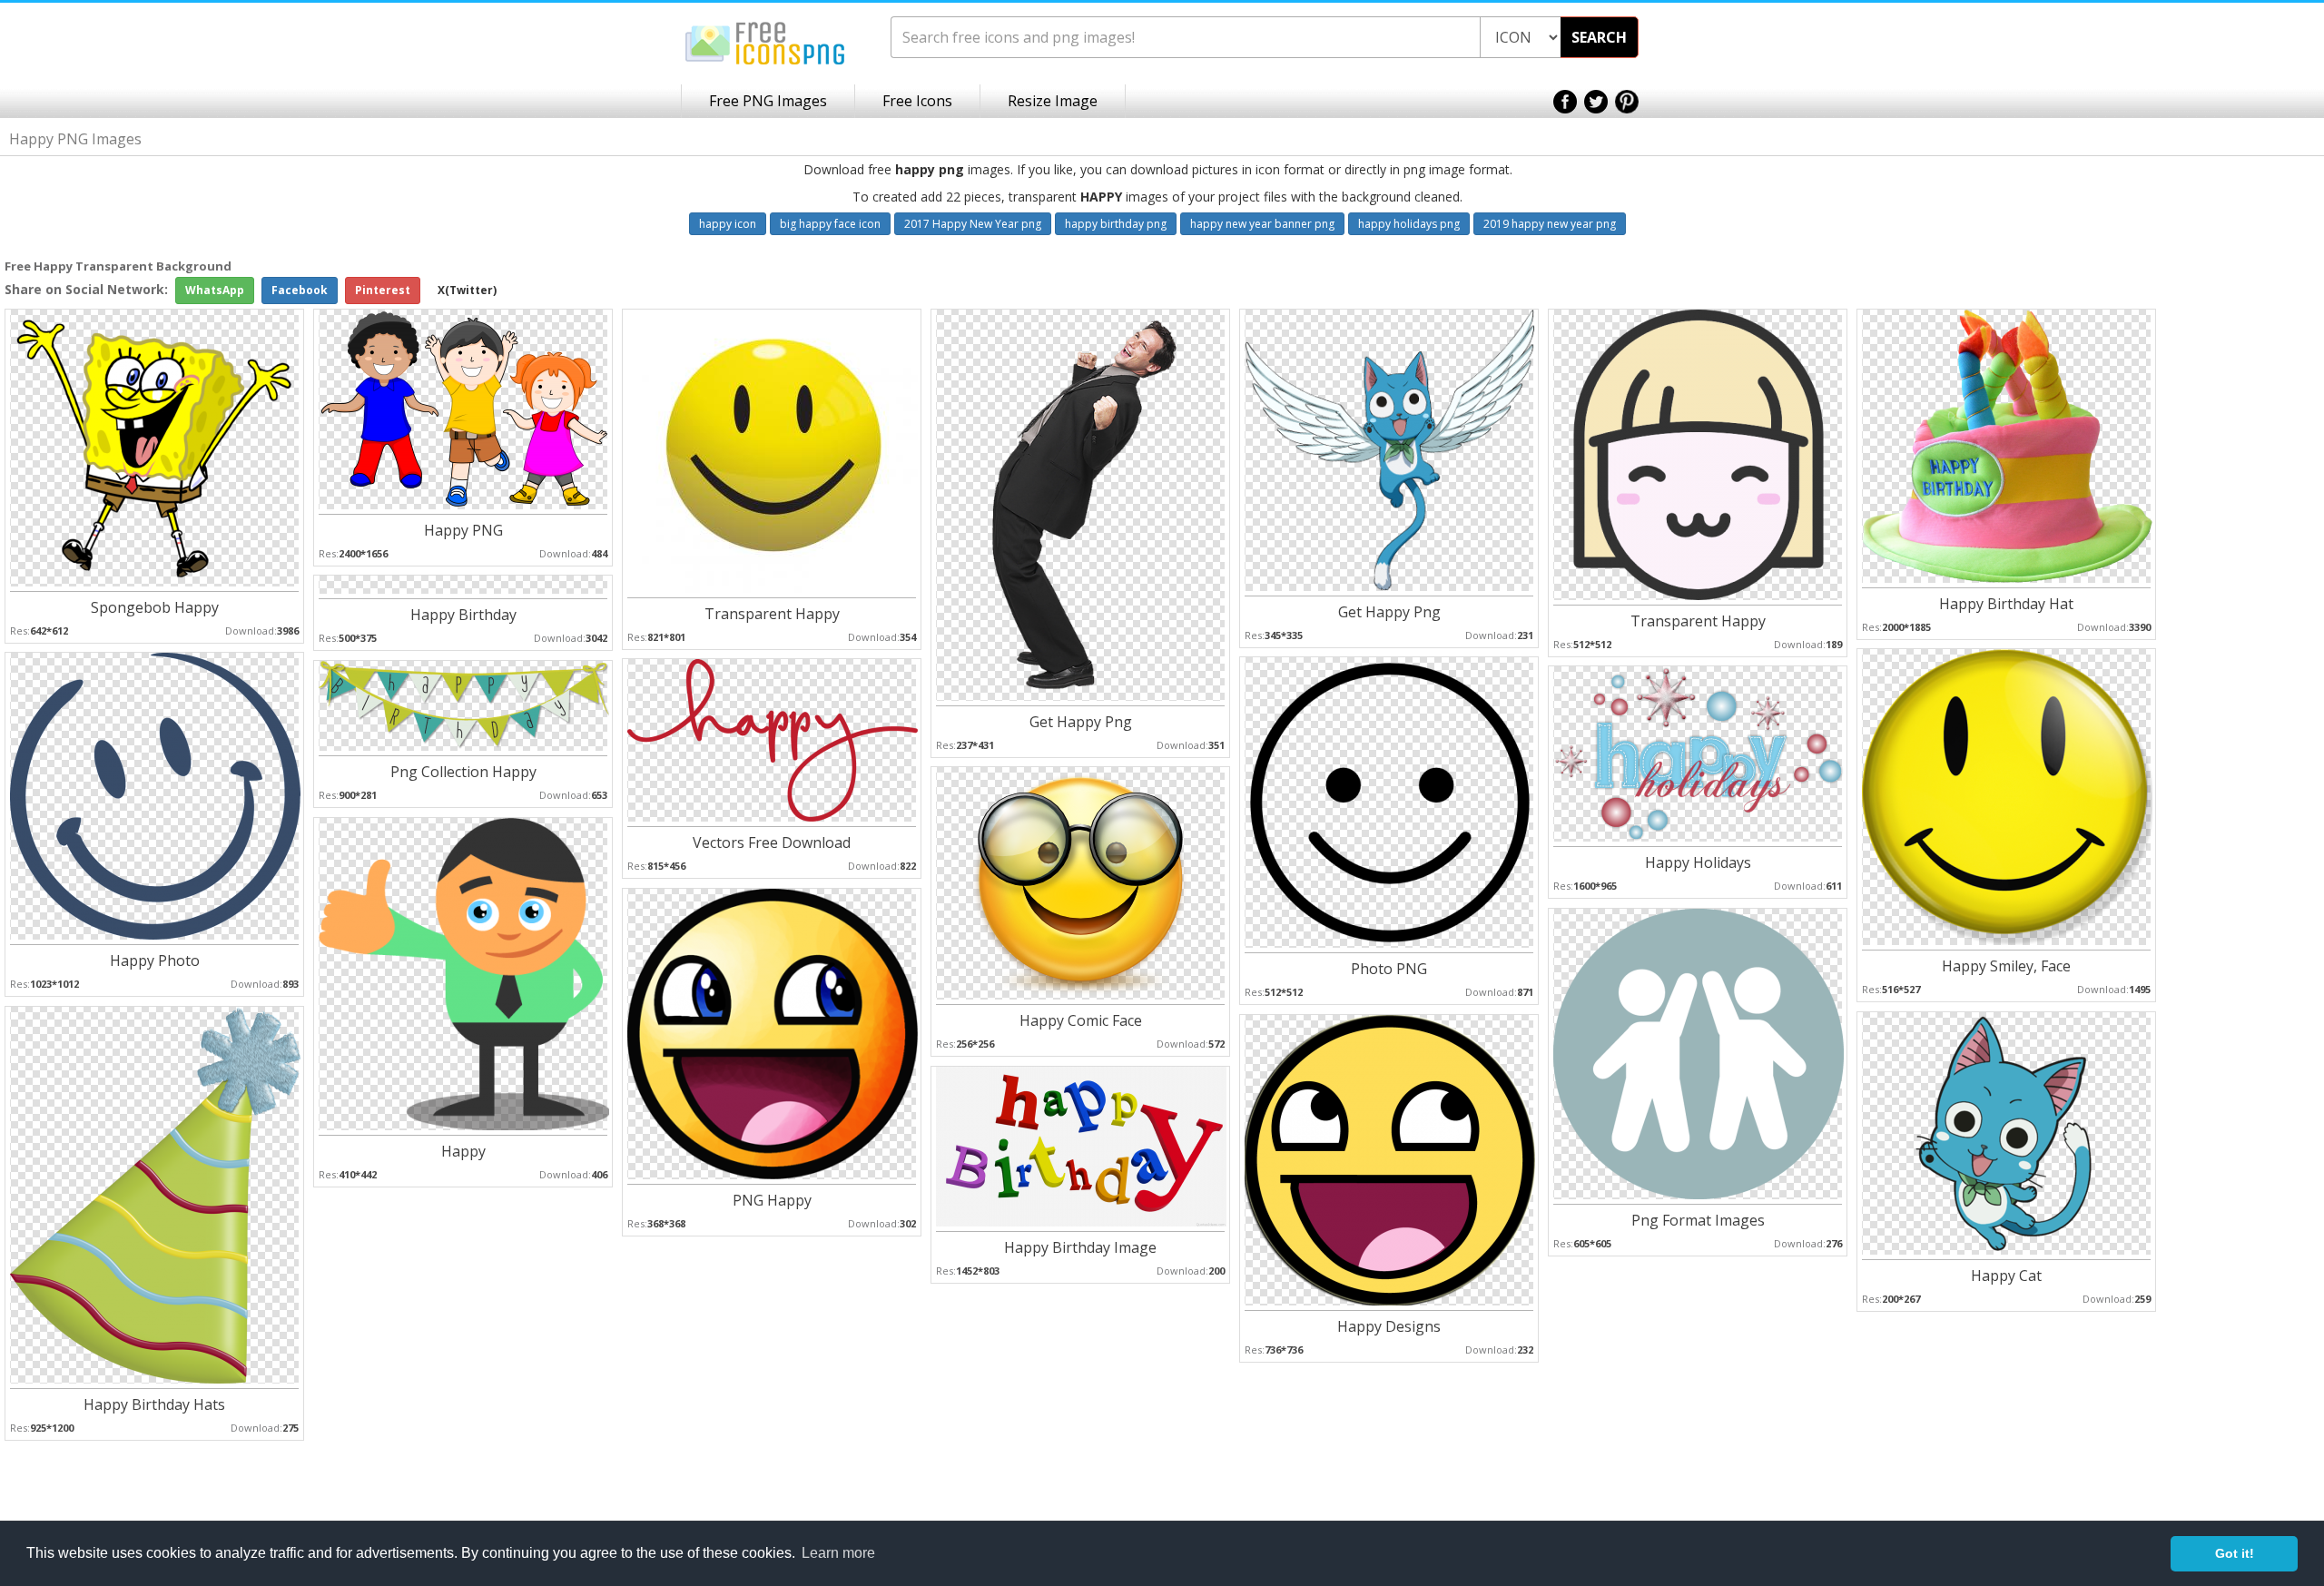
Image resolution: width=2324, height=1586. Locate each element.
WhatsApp (215, 290)
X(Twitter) (467, 290)
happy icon (728, 224)
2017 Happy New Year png (973, 224)
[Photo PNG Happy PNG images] (1390, 801)
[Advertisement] (2251, 546)
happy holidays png (1409, 224)
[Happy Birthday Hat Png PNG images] (2007, 445)
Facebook (300, 290)
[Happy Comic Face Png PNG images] (1080, 882)
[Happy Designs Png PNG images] (1390, 1159)
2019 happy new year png (1550, 224)
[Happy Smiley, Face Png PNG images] (2007, 796)
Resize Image (1053, 101)
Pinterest (383, 290)
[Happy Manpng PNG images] (464, 973)
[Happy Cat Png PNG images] (2006, 1133)
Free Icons (917, 101)
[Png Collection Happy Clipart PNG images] (464, 705)
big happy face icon (830, 224)
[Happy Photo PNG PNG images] (155, 795)
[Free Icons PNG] (765, 42)
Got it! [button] (2235, 1553)
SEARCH (1599, 37)
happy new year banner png (1262, 224)
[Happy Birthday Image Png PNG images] (1081, 1145)
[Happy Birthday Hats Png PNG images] (155, 1194)
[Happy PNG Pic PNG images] (464, 408)
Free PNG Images (768, 101)
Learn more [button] (838, 1553)
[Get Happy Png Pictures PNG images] (1081, 504)
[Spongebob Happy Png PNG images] (155, 447)
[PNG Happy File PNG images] (773, 1033)
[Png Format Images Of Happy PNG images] (1699, 1053)
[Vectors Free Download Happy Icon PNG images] (773, 739)
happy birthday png (1116, 224)
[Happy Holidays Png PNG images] (1699, 753)
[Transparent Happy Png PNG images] (773, 450)
